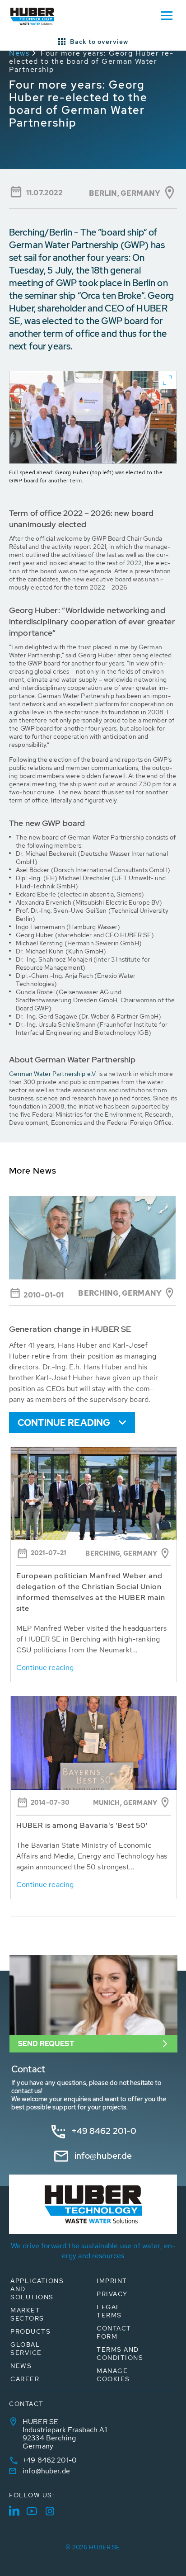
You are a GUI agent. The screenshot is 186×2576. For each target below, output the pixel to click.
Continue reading (64, 1423)
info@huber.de (103, 2156)
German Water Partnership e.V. (53, 1074)
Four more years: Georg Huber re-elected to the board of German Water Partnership (91, 61)
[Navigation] (167, 15)
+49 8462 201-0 (104, 2131)
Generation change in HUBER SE (70, 1329)
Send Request (46, 2044)
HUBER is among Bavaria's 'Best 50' (82, 1825)
